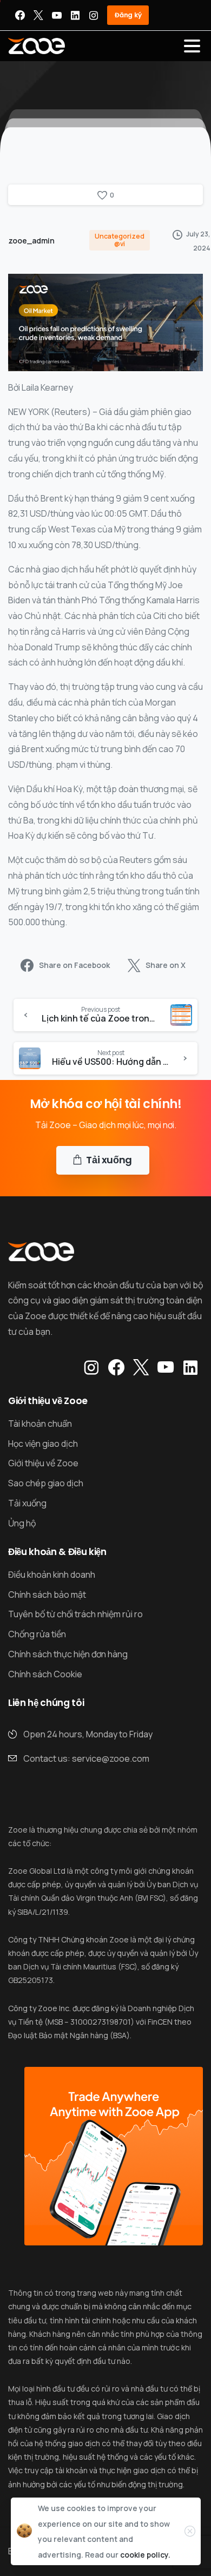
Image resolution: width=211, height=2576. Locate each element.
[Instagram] (94, 15)
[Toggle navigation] (192, 46)
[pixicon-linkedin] (190, 1368)
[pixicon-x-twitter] (141, 1368)
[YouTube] (57, 15)
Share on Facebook (74, 966)
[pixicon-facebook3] (116, 1368)
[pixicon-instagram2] (91, 1368)
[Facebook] (20, 15)
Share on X (166, 966)
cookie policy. (145, 2555)
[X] (38, 15)
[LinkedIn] (75, 15)
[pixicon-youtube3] (166, 1368)
